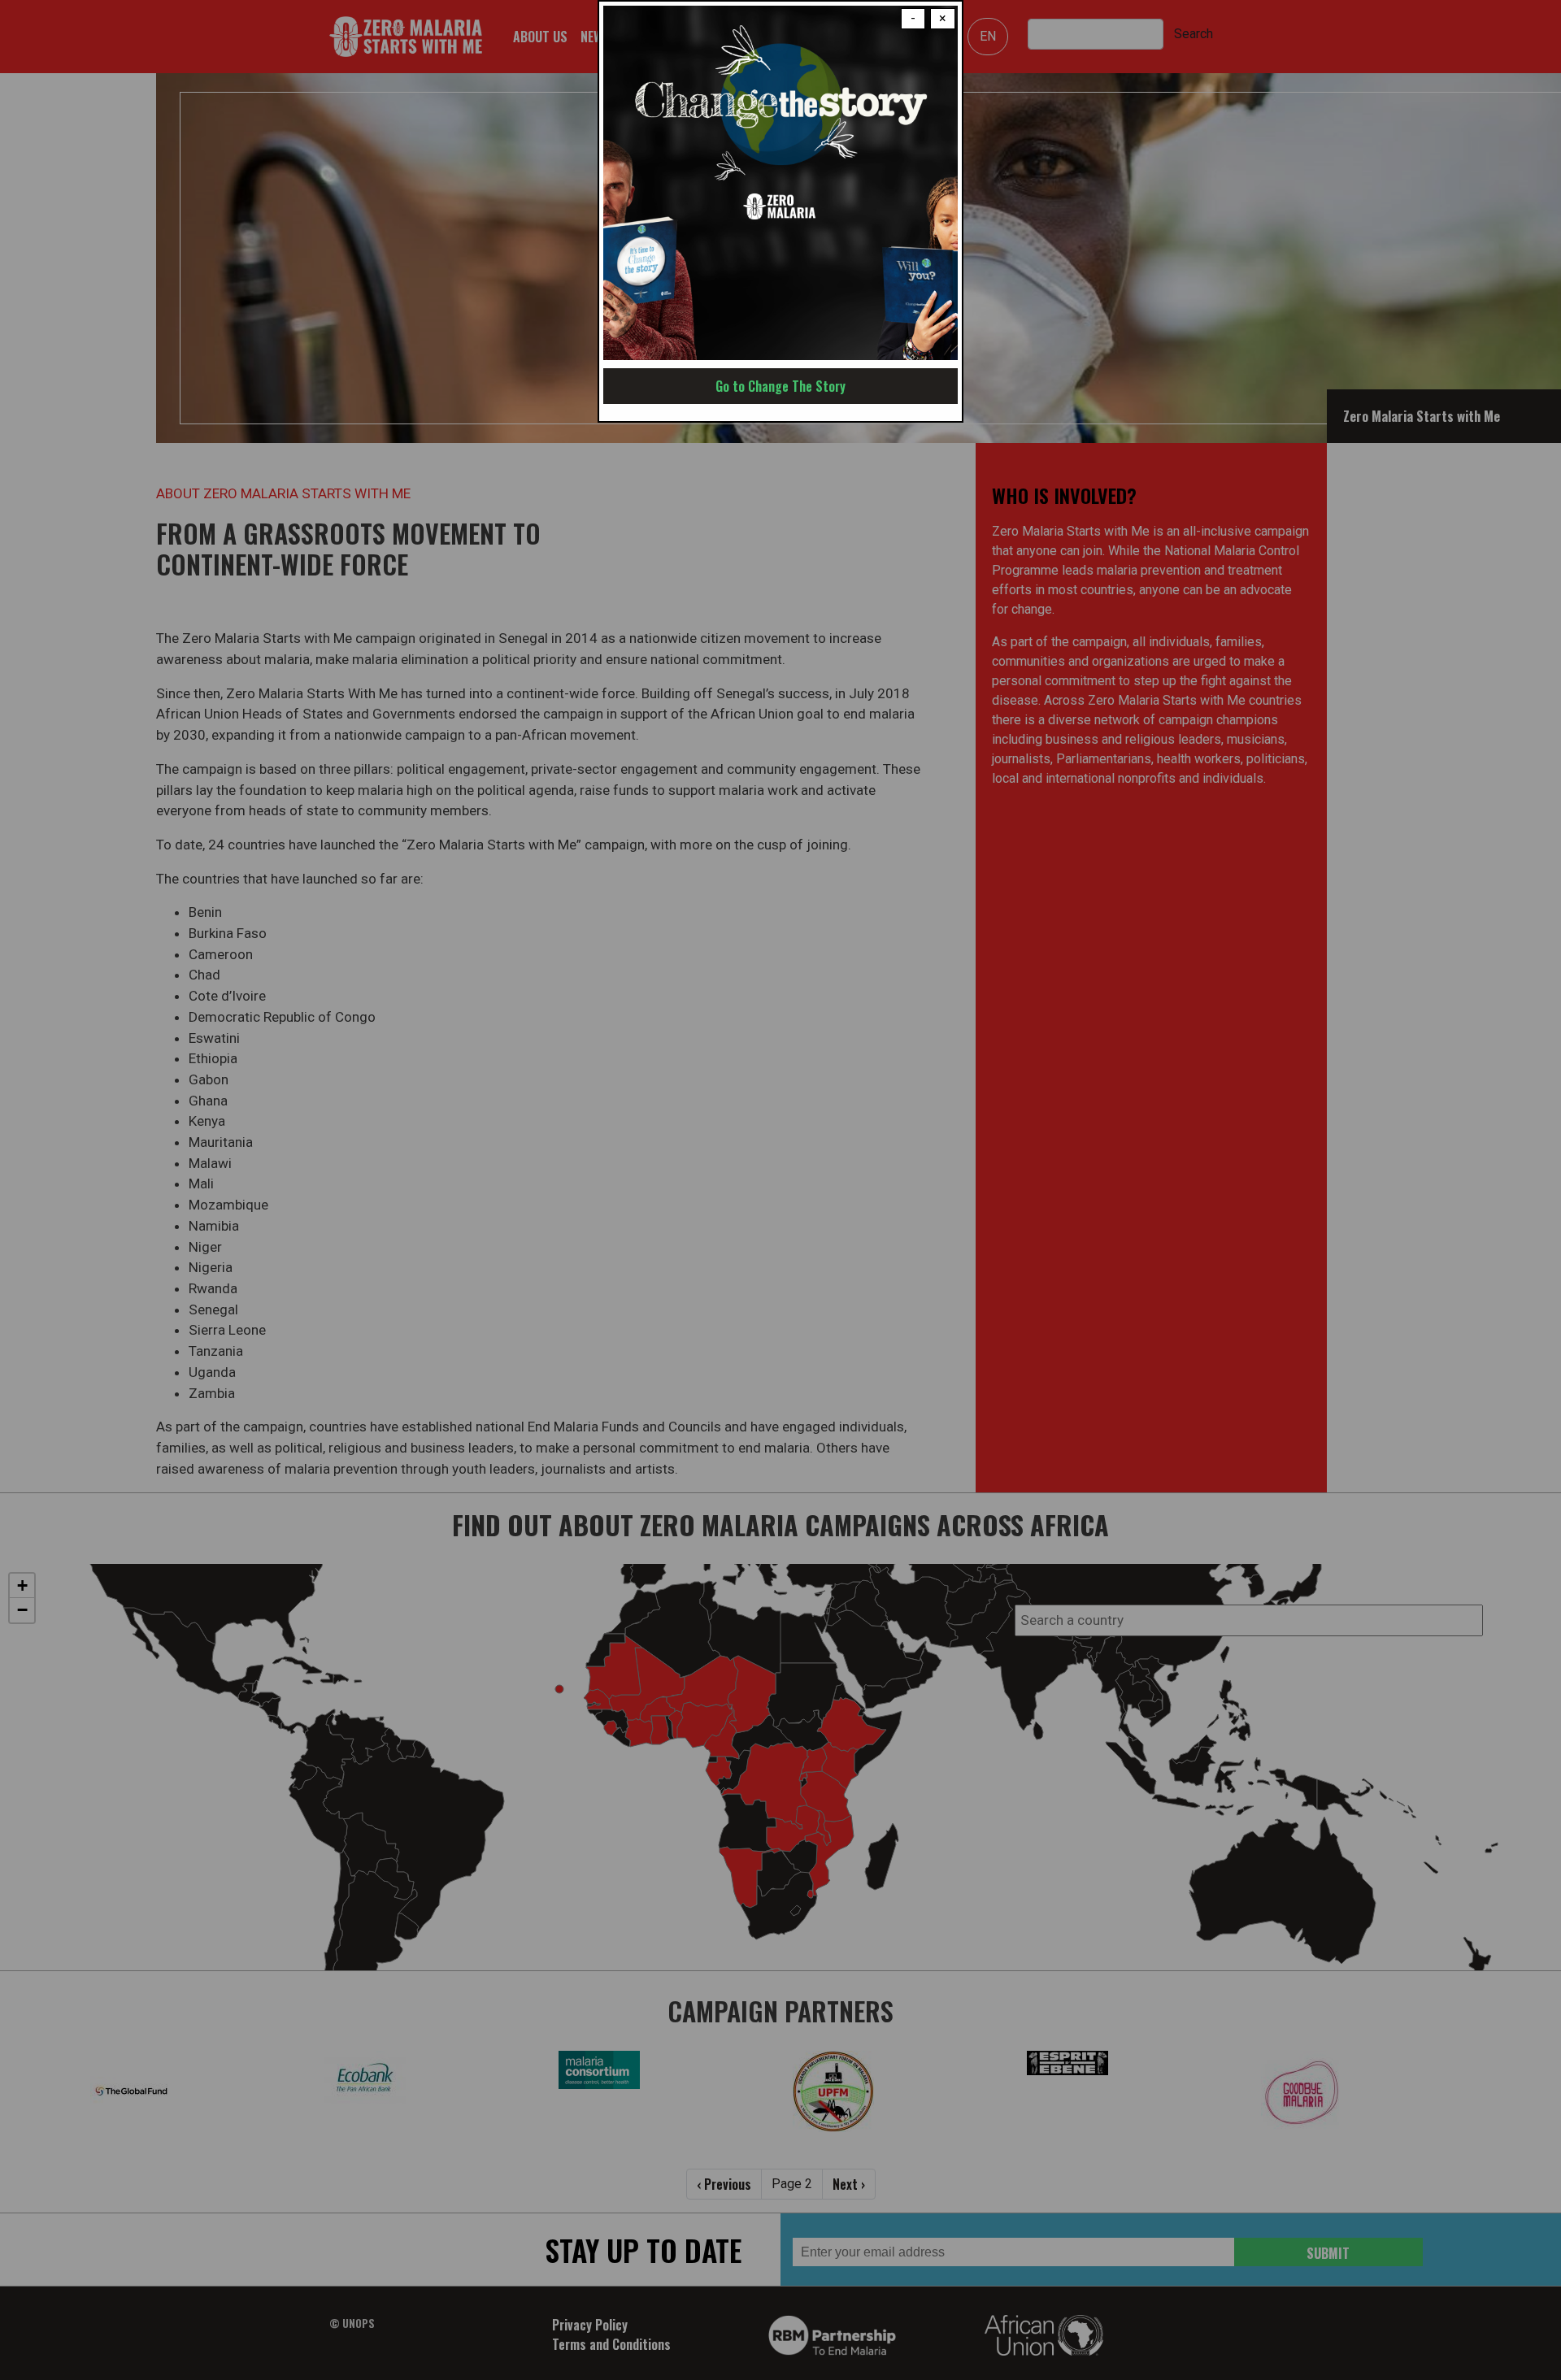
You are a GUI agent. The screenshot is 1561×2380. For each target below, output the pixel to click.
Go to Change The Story (780, 386)
